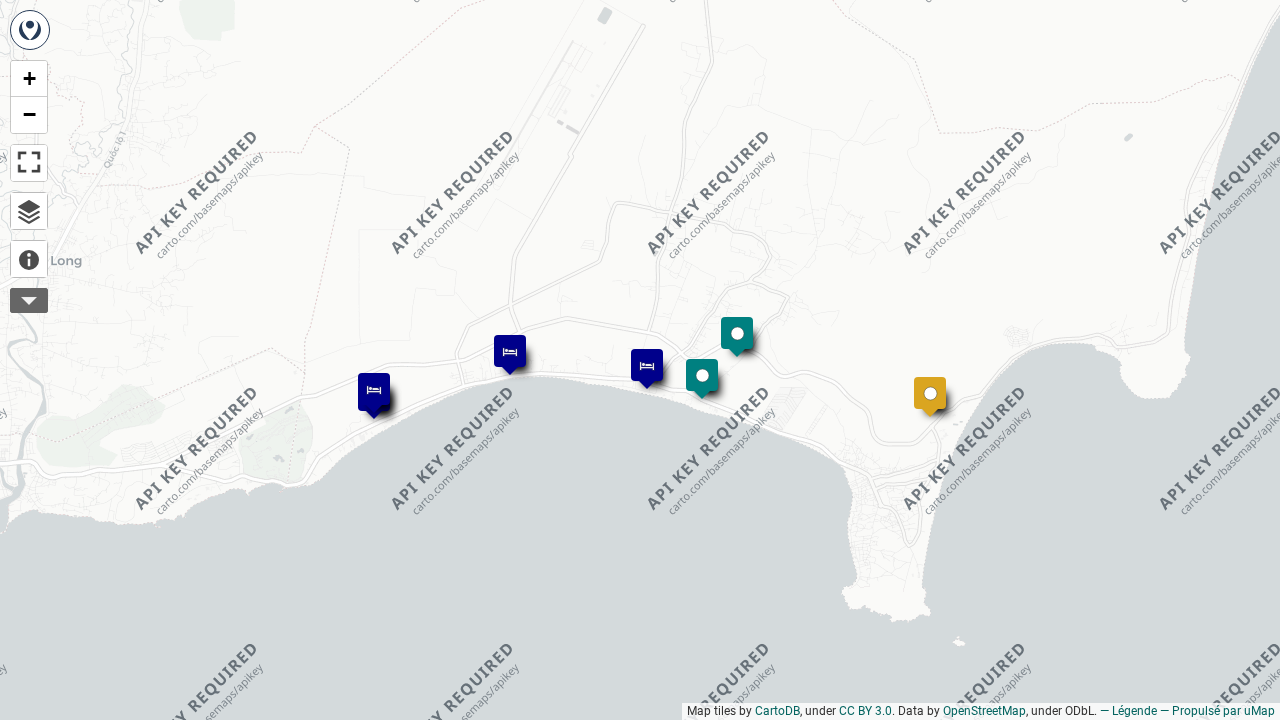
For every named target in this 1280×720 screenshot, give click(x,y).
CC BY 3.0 (865, 711)
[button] (692, 365)
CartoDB (777, 711)
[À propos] (29, 259)
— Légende (1128, 711)
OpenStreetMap (984, 711)
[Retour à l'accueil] (30, 30)
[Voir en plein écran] (29, 163)
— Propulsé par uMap (1217, 711)
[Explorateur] (29, 211)
